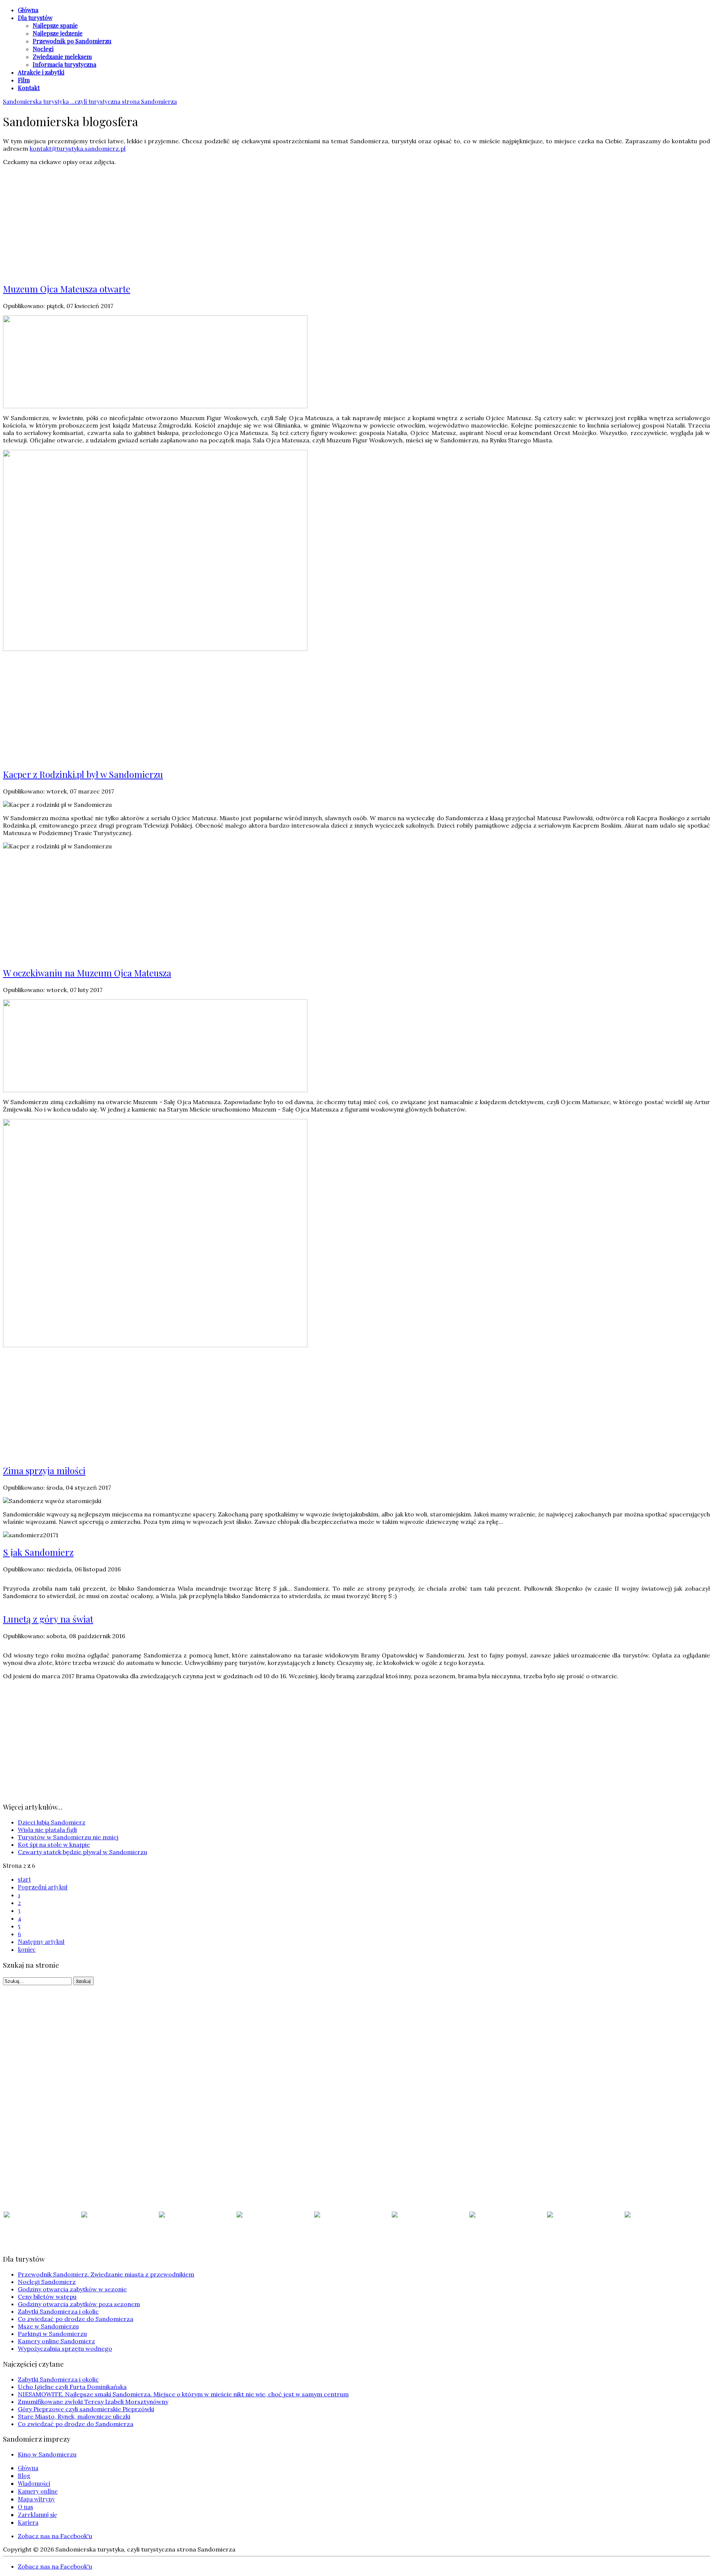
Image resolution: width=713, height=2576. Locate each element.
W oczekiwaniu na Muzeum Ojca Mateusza (87, 973)
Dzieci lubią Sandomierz (52, 1822)
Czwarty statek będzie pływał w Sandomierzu (82, 1852)
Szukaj (83, 1981)
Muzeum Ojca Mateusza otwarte (67, 289)
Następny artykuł (41, 1942)
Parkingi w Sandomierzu (52, 2334)
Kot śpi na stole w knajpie (54, 1845)
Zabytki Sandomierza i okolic (58, 2311)
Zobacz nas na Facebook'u (55, 2536)
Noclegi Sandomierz (47, 2282)
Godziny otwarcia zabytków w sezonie (72, 2289)
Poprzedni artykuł (43, 1887)
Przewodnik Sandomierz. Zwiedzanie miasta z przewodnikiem (106, 2274)
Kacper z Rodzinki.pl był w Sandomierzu (83, 774)
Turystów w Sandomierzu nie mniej (68, 1837)
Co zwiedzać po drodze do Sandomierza (76, 2319)
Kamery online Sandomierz (56, 2341)
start (24, 1879)
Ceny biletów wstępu (47, 2297)
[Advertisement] (356, 223)
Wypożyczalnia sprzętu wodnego (65, 2348)
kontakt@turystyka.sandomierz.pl (78, 148)
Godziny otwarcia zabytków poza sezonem (79, 2304)
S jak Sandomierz (38, 1552)
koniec (27, 1949)
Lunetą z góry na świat (48, 1619)
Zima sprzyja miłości (44, 1470)
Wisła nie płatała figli (47, 1830)
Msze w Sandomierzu (48, 2326)
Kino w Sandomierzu (47, 2454)
